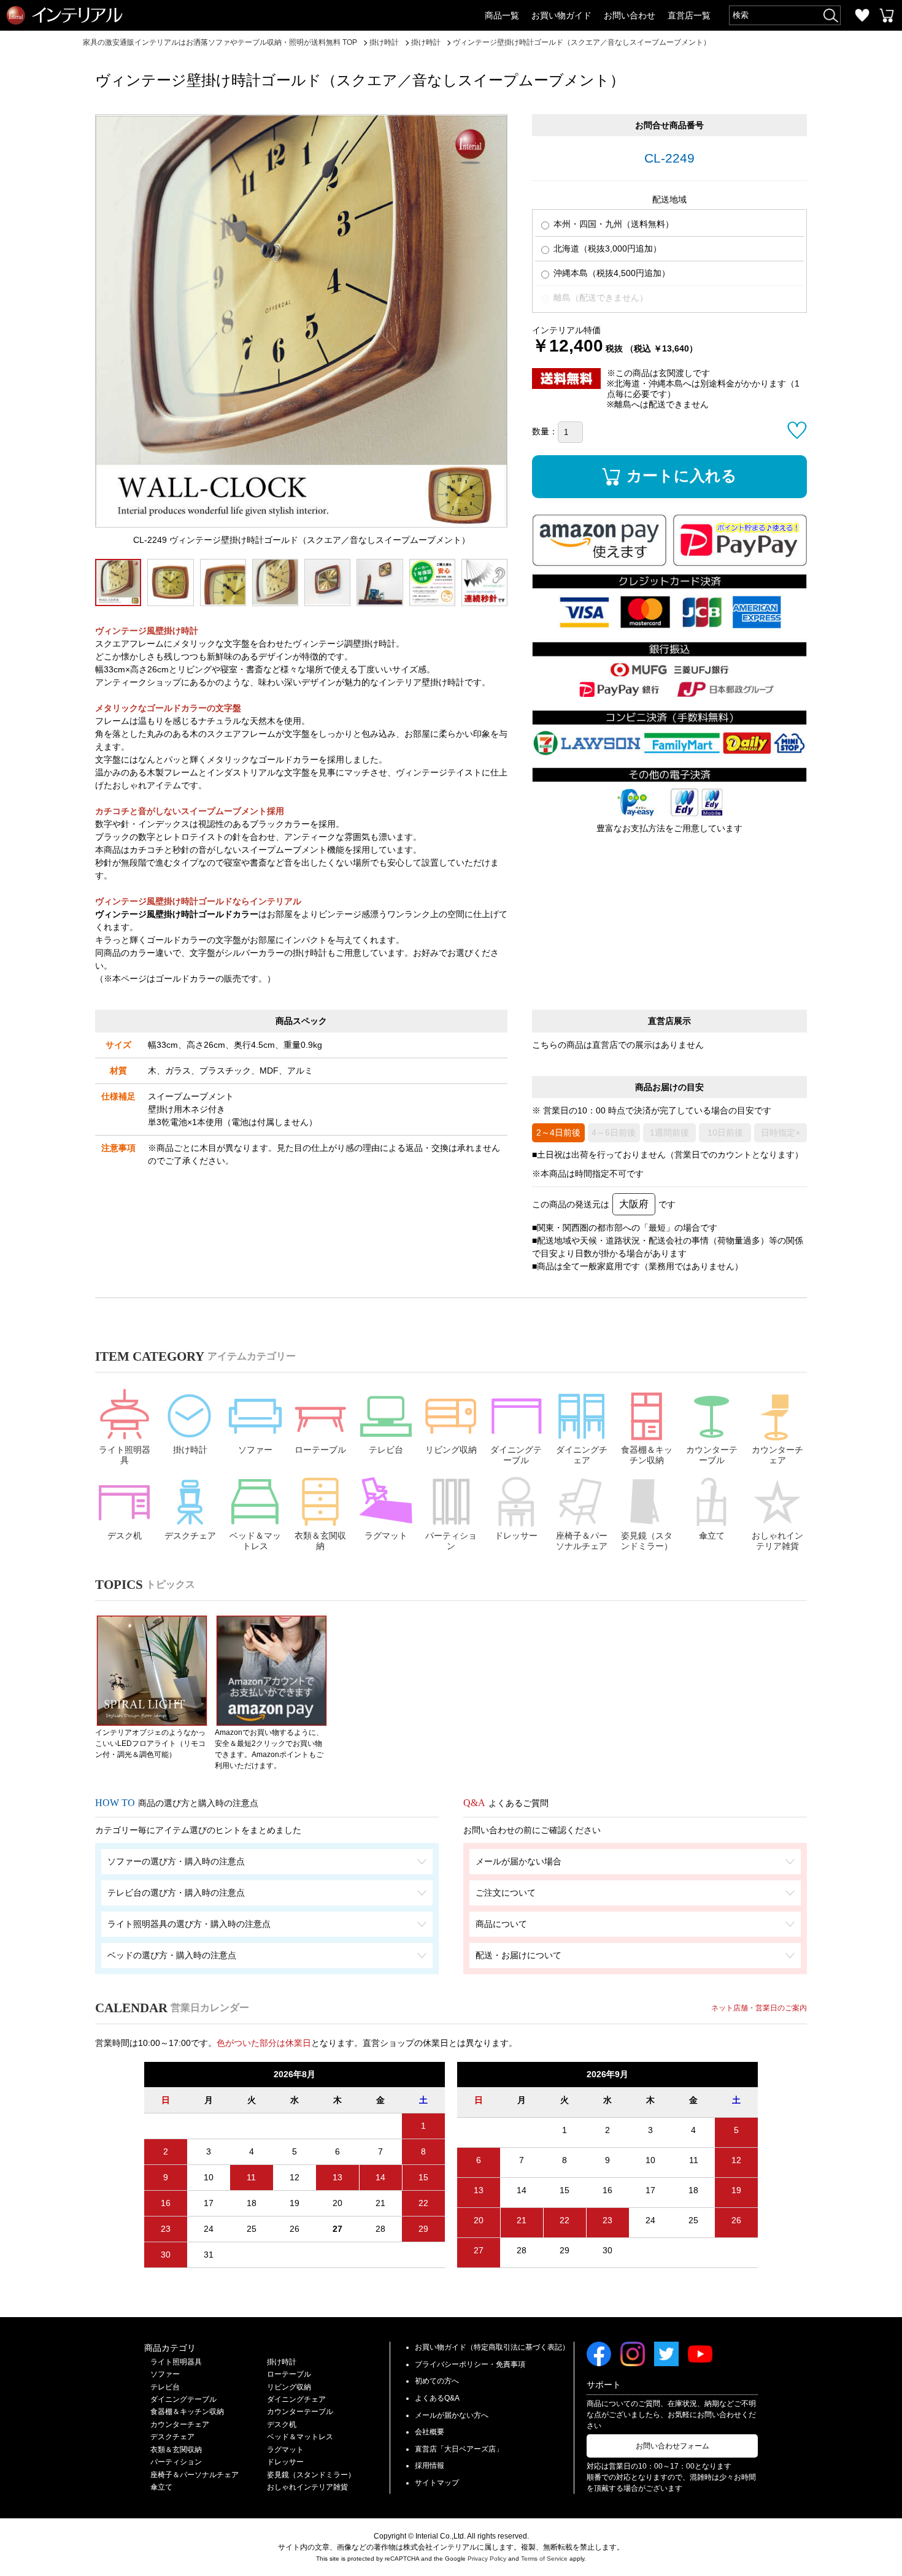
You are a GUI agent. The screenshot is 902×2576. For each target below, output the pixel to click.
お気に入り (862, 15)
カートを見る (887, 15)
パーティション (451, 1541)
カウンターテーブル (712, 1455)
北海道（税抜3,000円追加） (606, 248)
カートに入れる (682, 475)
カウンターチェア (777, 1455)
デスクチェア (190, 1536)
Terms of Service (544, 2559)
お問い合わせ (630, 15)
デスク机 (125, 1536)
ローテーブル (320, 1450)
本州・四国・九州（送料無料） (612, 224)
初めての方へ (437, 2381)
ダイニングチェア (582, 1455)
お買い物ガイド (561, 15)
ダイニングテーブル (516, 1455)
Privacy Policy (487, 2559)
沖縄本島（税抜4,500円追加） (611, 273)
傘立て (712, 1536)
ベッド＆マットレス (255, 1541)
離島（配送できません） (599, 298)
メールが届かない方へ (452, 2415)
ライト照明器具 (125, 1455)
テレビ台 (386, 1450)
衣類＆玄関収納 (320, 1541)
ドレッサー (516, 1536)
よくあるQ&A (437, 2398)
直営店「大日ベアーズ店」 (459, 2449)
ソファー (255, 1450)
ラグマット (386, 1536)
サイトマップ (437, 2483)
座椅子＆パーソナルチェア (582, 1541)
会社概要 (430, 2432)
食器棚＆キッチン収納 (647, 1455)
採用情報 (430, 2466)
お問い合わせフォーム (673, 2446)
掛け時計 (190, 1450)
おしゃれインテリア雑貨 (777, 1541)
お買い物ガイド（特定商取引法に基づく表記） (492, 2347)
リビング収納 (451, 1450)
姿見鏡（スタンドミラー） (647, 1541)
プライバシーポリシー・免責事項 (470, 2364)
